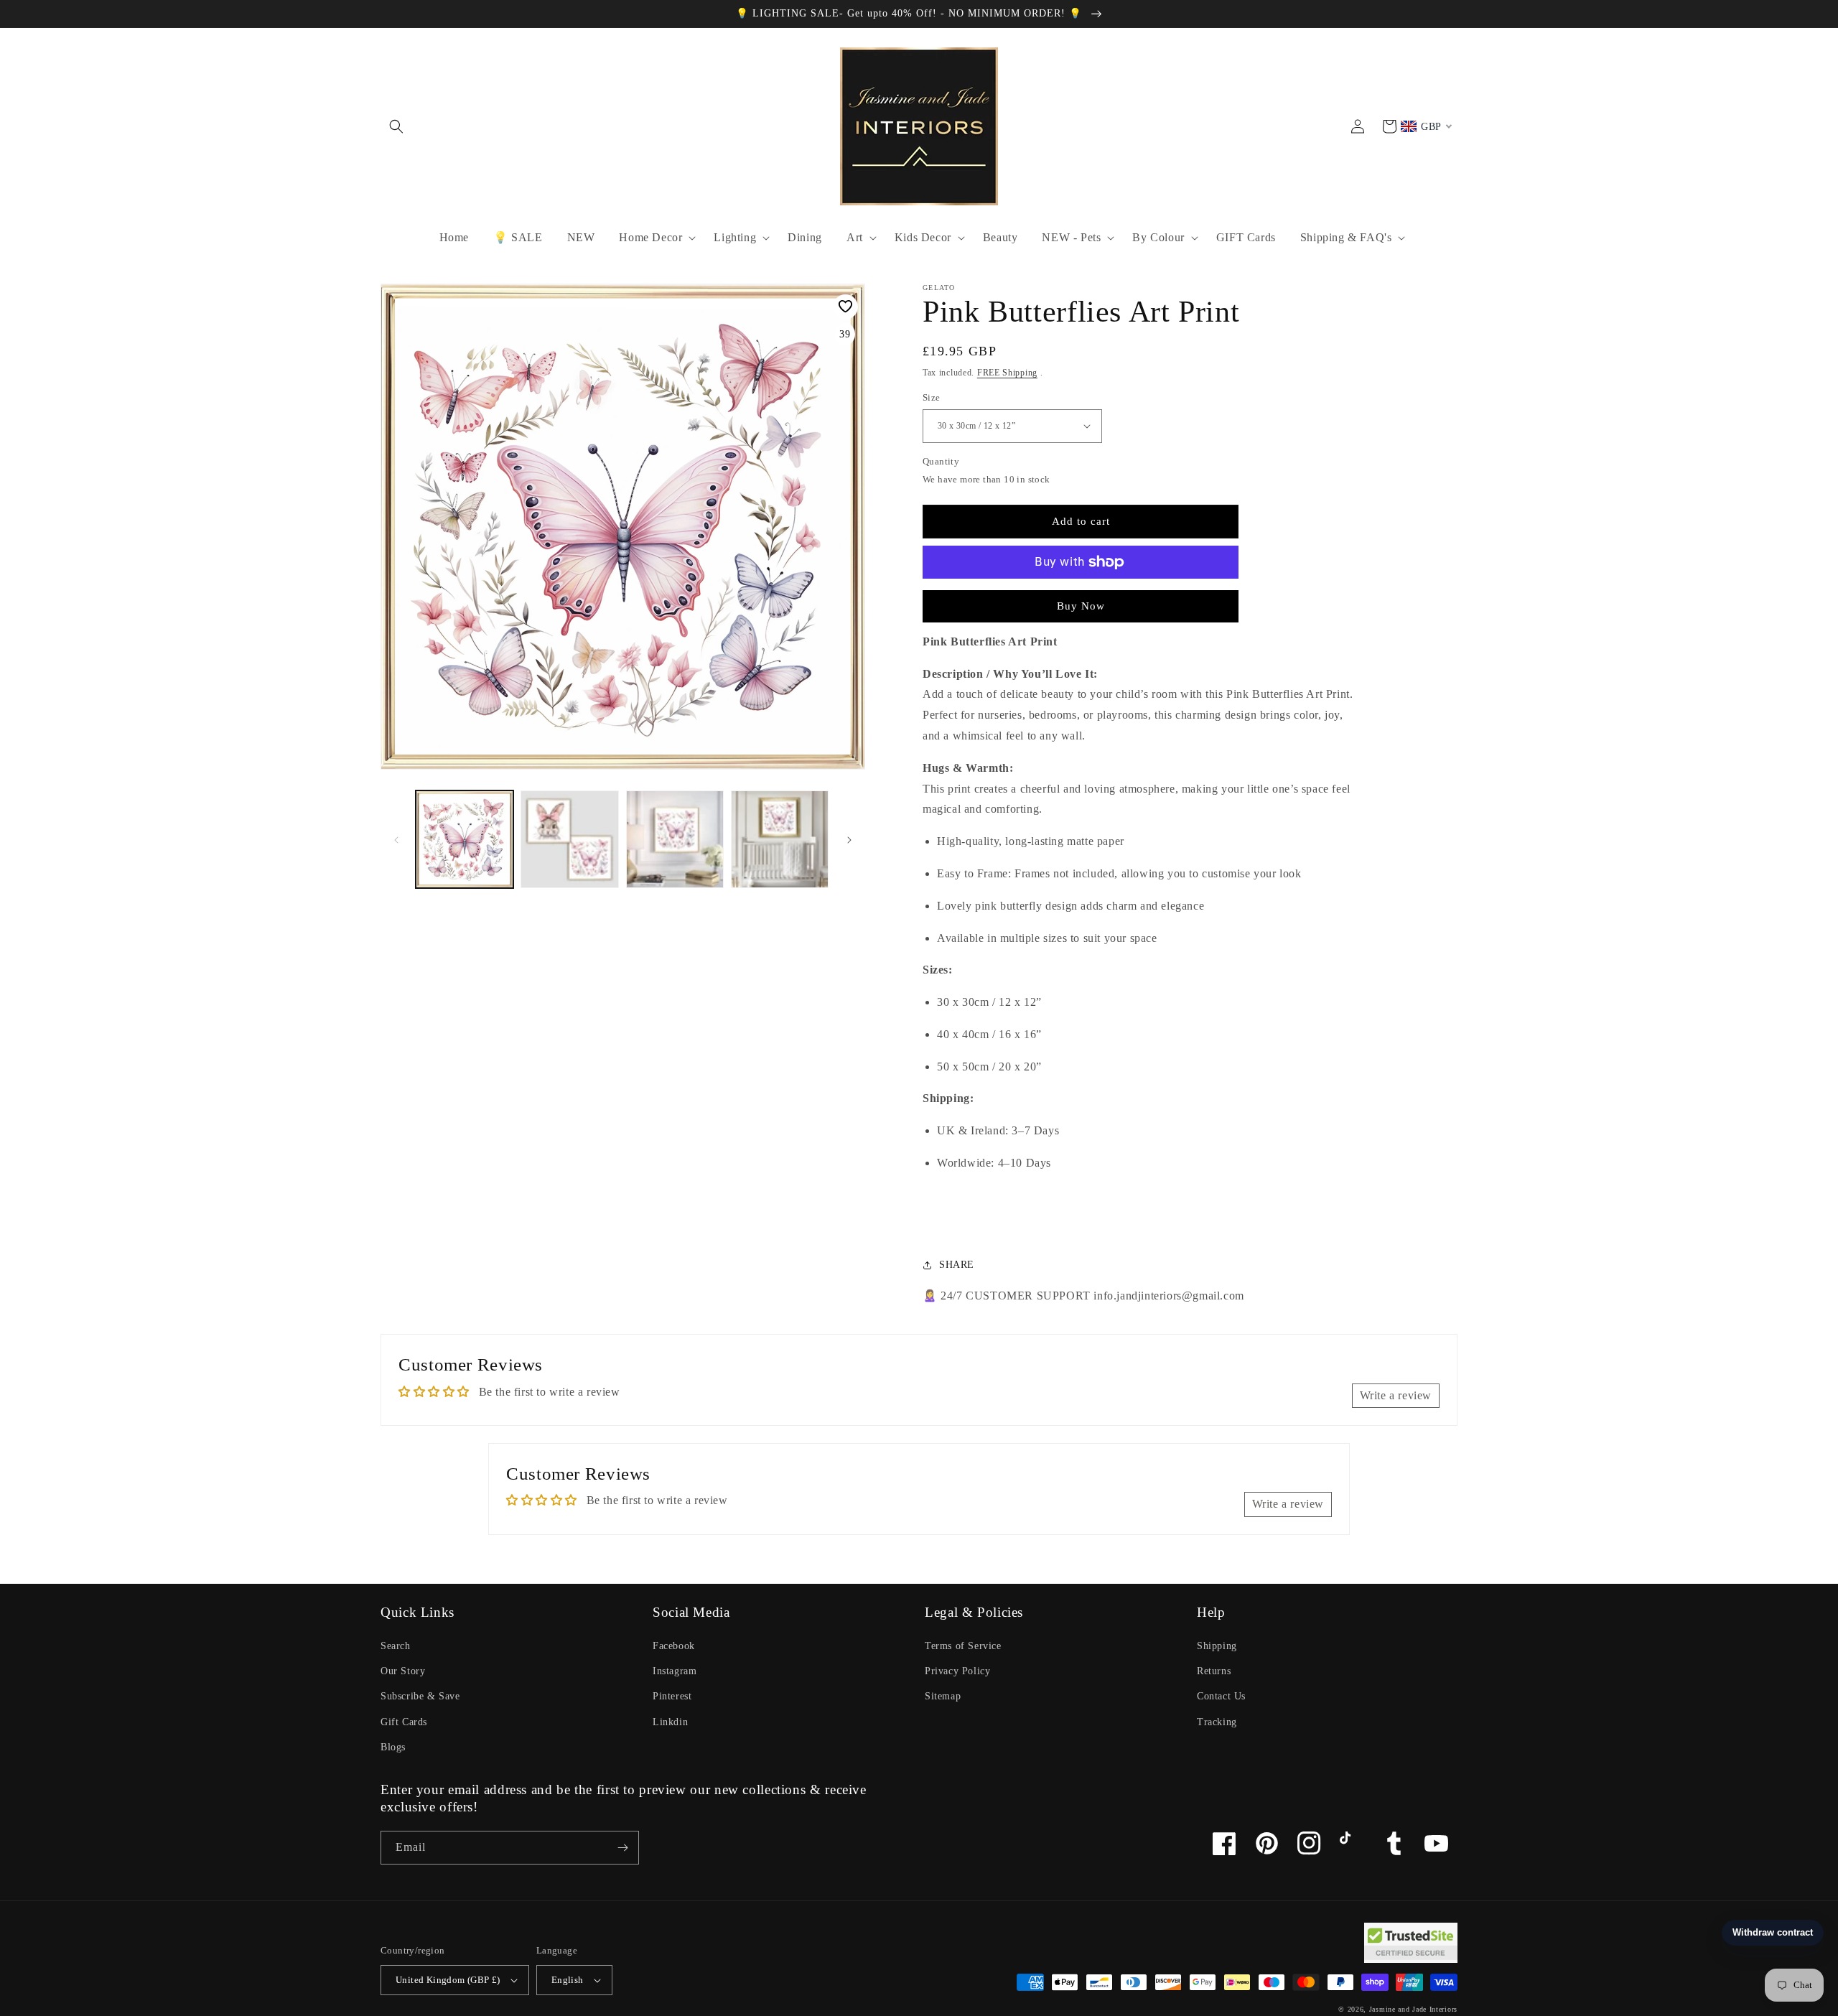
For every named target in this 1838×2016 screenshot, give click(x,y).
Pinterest (672, 1696)
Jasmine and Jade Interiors (1413, 2009)
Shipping (1217, 1646)
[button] (396, 126)
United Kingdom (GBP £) (448, 1980)
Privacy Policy (957, 1671)
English (568, 1980)
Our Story (403, 1671)
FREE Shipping (1007, 373)
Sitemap (943, 1696)
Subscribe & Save (420, 1696)
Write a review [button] (1396, 1395)
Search (396, 1646)
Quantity (941, 461)
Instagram (675, 1671)
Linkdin (670, 1722)
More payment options (1081, 597)
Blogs (393, 1747)
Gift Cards (404, 1722)
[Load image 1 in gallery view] (465, 839)
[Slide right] (849, 839)
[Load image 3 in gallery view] (675, 839)
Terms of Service (963, 1646)
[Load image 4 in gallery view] (780, 839)
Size (932, 397)
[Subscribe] (622, 1848)
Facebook (674, 1646)
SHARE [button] (957, 1265)
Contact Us (1221, 1696)
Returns (1214, 1671)
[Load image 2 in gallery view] (569, 839)
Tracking (1217, 1722)
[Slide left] (396, 839)
